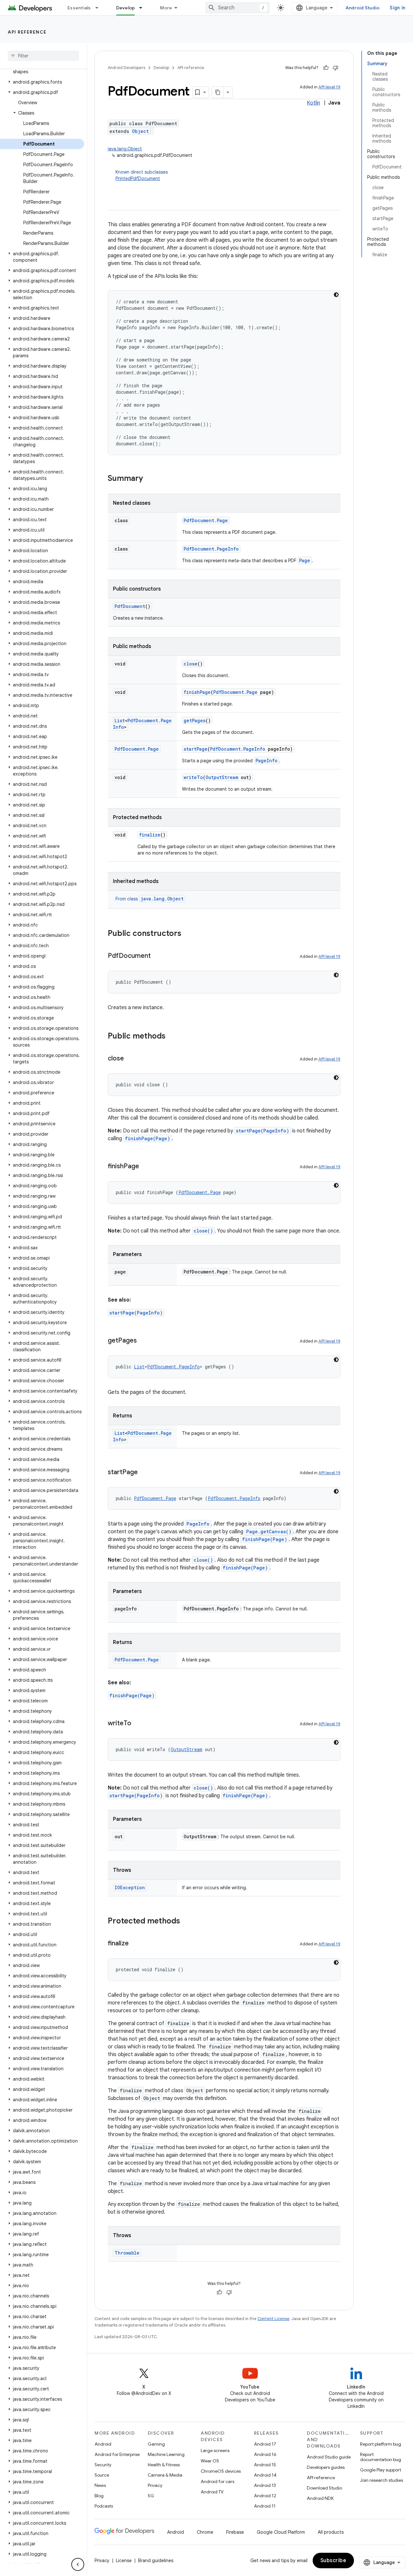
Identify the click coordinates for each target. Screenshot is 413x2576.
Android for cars (217, 2481)
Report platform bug (381, 2444)
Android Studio (363, 8)
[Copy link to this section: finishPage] (146, 1167)
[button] (42, 82)
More (166, 8)
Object (140, 131)
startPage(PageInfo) (262, 1131)
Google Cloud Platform (281, 2532)
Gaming (156, 2444)
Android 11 (265, 2506)
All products (331, 2532)
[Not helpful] (336, 68)
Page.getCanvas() (269, 1531)
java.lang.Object (125, 149)
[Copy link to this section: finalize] (135, 1944)
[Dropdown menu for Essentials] (100, 8)
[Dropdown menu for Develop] (144, 8)
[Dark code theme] (336, 295)
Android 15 (265, 2465)
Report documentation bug (381, 2457)
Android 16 (265, 2454)
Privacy (155, 2485)
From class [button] (150, 899)
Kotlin (313, 103)
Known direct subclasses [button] (142, 175)
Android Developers (126, 68)
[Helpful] (326, 68)
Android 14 (265, 2475)
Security (103, 2465)
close (191, 664)
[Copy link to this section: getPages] (143, 1341)
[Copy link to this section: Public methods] (172, 1037)
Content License (273, 2319)
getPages (195, 720)
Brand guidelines (156, 2561)
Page (305, 560)
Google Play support (381, 2470)
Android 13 (265, 2485)
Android (103, 2444)
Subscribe (333, 2561)
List (120, 720)
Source (102, 2475)
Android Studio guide (329, 2457)
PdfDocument (130, 606)
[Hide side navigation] (78, 2564)
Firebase (235, 2532)
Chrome (205, 2532)
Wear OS (210, 2461)
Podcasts (104, 2506)
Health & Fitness (164, 2465)
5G (151, 2496)
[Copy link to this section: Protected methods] (186, 1922)
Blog (99, 2496)
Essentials (79, 8)
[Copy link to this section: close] (130, 1059)
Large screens (215, 2450)
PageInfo (267, 761)
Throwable (127, 2253)
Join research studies (382, 2480)
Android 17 (265, 2444)
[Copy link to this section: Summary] (149, 479)
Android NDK (320, 2498)
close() (203, 1231)
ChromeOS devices (221, 2471)
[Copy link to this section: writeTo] (138, 1724)
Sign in (398, 8)
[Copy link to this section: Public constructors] (188, 934)
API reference (27, 32)
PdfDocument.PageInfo (211, 549)
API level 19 (329, 87)
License (124, 2561)
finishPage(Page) (147, 1138)
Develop (126, 8)
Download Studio (324, 2488)
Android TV (212, 2492)
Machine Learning (166, 2454)
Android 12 (265, 2496)
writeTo (193, 777)
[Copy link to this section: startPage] (144, 1473)
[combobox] (237, 8)
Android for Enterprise (117, 2454)
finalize (150, 835)
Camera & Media (165, 2475)
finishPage (197, 692)
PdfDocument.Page (206, 520)
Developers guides (326, 2467)
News (100, 2485)
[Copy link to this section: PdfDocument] (157, 956)
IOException (130, 1887)
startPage (196, 749)
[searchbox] (43, 56)
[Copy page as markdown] (218, 92)
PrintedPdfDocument (138, 178)
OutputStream (222, 777)
